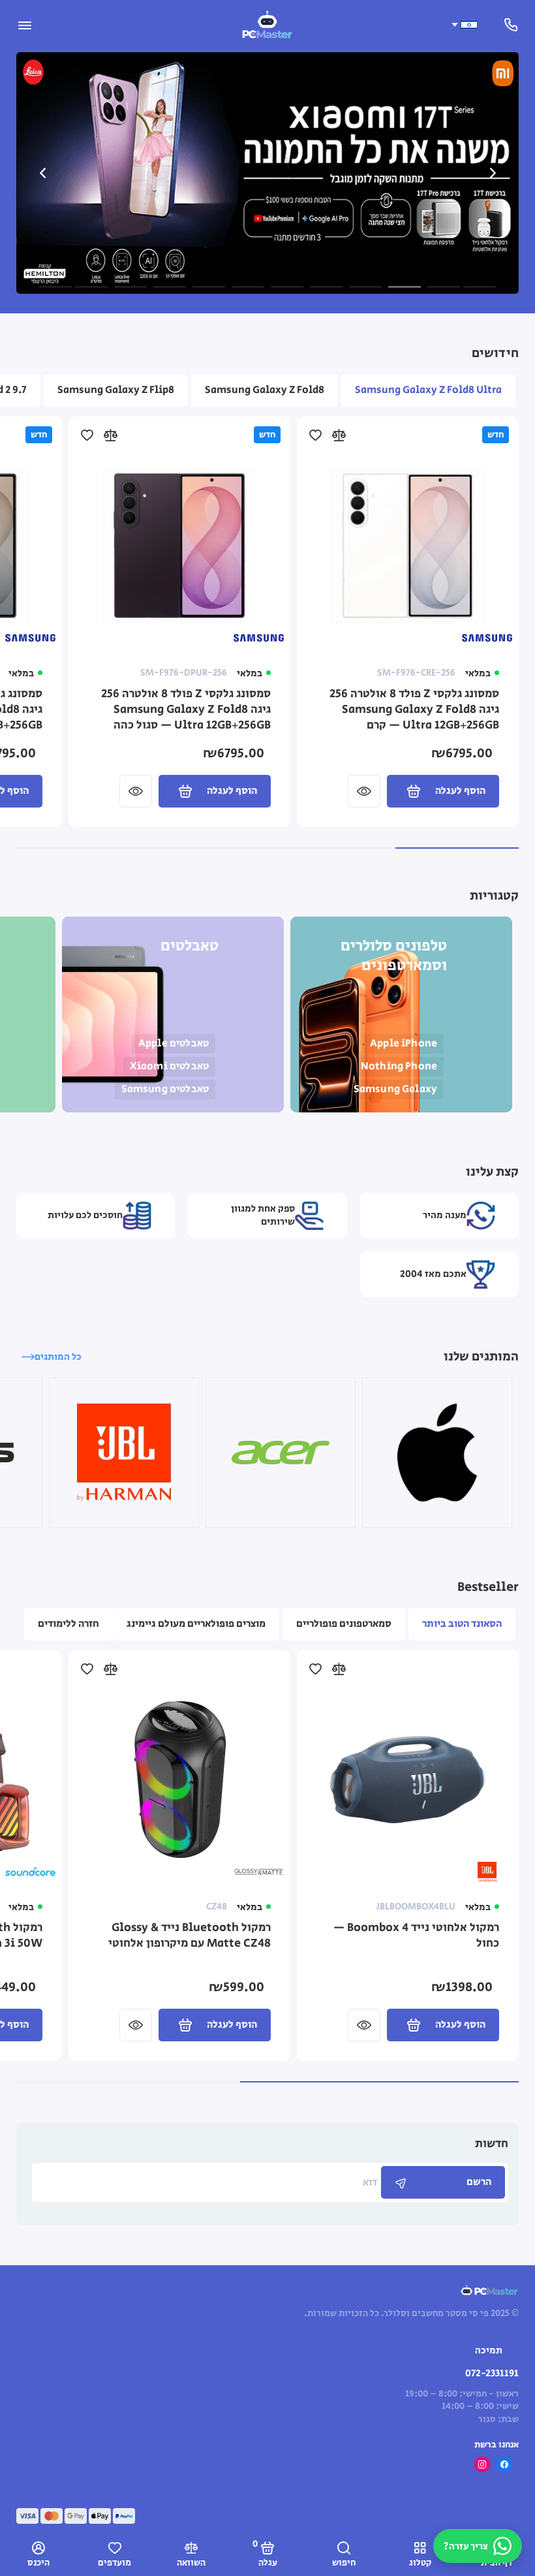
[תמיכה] (511, 24)
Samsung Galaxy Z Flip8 (116, 390)
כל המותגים (58, 1357)
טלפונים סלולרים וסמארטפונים (394, 956)
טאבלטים (190, 946)
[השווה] (339, 435)
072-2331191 (492, 2373)
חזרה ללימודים (69, 1624)
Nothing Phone (399, 1066)
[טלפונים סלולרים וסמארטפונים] (401, 1014)
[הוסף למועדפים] (315, 435)
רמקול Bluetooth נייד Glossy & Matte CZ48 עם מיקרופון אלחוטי (190, 1936)
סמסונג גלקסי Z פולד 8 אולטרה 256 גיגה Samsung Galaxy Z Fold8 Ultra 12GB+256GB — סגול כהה (186, 710)
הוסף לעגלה (460, 791)
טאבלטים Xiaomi (169, 1066)
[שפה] (464, 25)
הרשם (479, 2182)
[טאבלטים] (173, 1014)
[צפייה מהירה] (364, 791)
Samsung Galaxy (395, 1089)
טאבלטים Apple (174, 1044)
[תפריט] (24, 24)
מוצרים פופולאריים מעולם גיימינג (196, 1624)
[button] (42, 173)
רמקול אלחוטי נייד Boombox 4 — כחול (416, 1936)
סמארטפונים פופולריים (344, 1624)
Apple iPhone (404, 1044)
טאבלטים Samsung (165, 1089)
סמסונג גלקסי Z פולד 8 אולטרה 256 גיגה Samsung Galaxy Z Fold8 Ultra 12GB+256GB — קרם (414, 710)
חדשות (492, 2144)
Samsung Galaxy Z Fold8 (265, 390)
